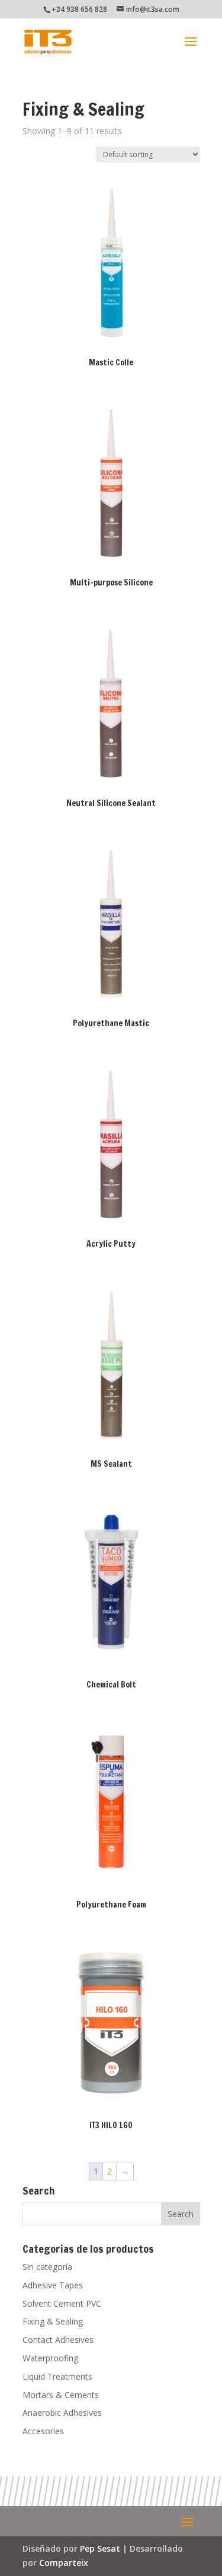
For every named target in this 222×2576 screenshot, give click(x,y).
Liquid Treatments (57, 2376)
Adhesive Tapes (53, 2285)
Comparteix (64, 2563)
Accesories (43, 2431)
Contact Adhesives (58, 2340)
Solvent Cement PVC (62, 2303)
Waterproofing (50, 2358)
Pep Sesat (100, 2548)
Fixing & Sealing (53, 2321)
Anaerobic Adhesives (62, 2413)
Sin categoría (47, 2267)
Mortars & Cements (61, 2395)
